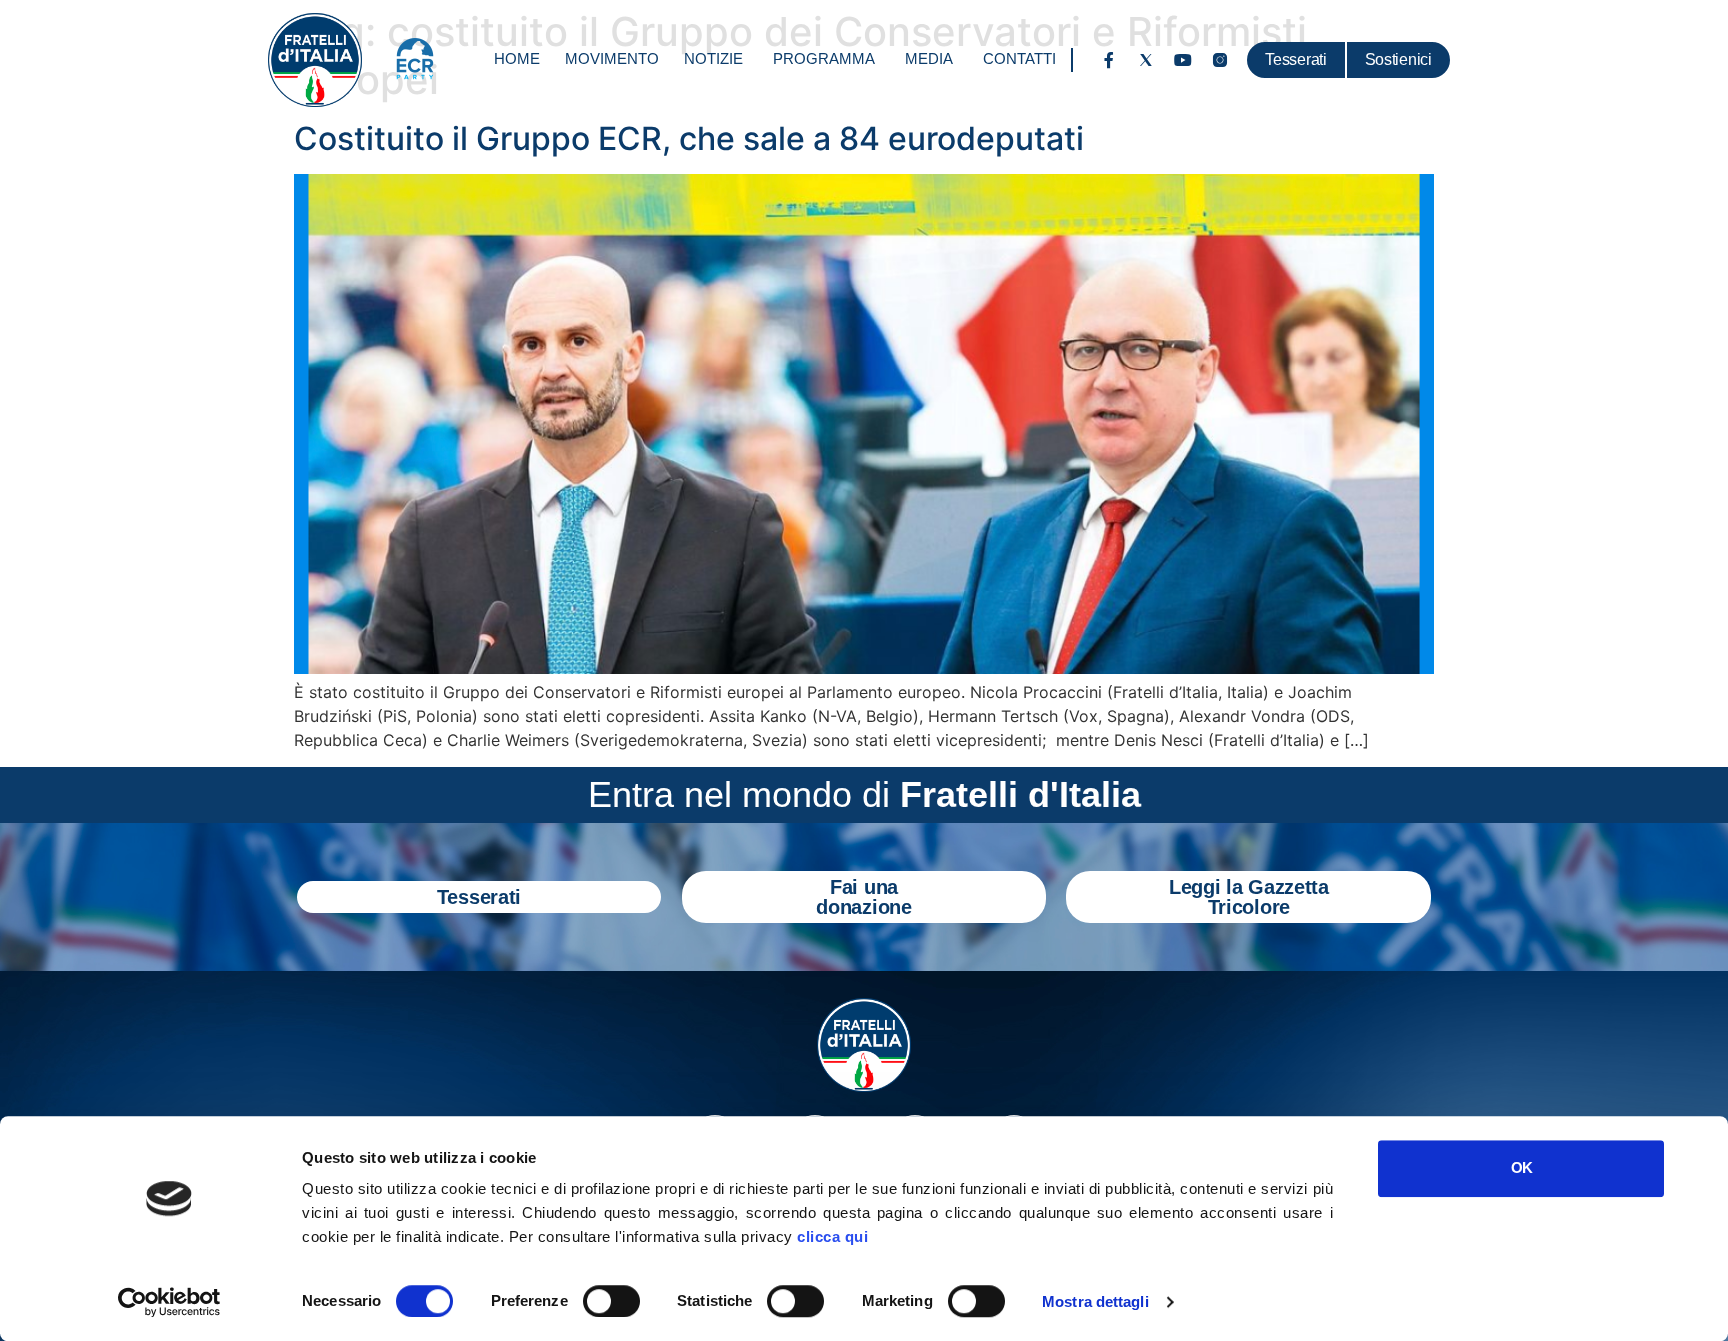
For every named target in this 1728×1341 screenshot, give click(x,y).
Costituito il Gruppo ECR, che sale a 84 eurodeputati (689, 138)
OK (1521, 1167)
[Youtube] (1183, 60)
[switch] (611, 1301)
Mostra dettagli (1095, 1301)
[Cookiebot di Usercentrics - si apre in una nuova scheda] (169, 1302)
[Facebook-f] (1109, 60)
